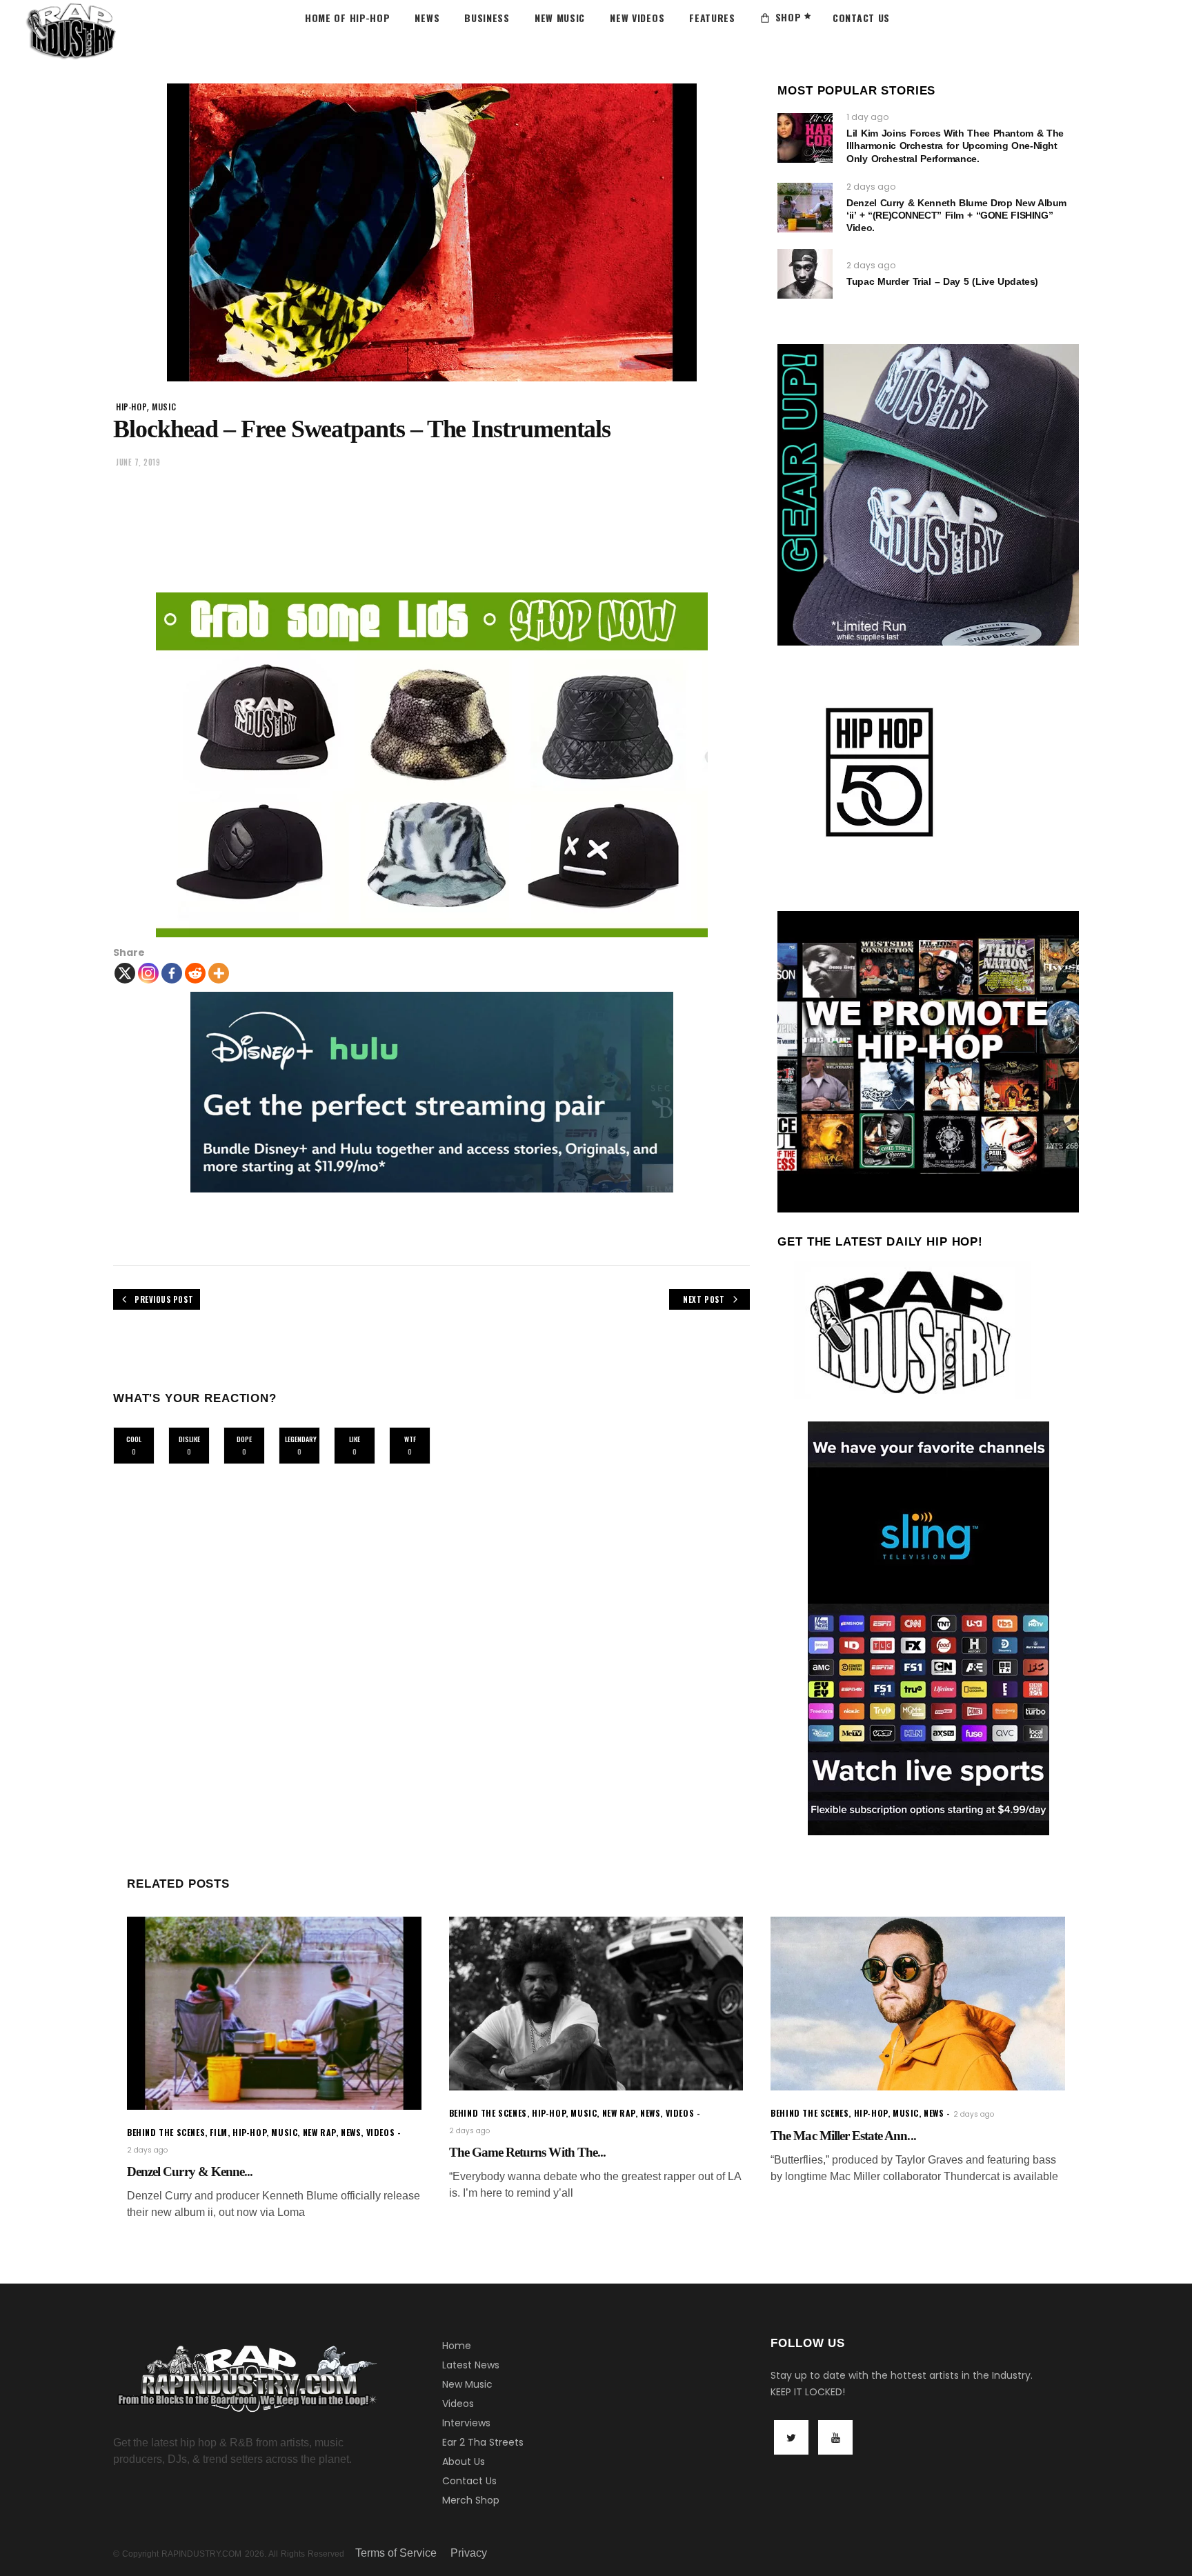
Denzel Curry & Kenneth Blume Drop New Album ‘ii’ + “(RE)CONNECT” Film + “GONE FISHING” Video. (956, 215)
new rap (319, 2132)
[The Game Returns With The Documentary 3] (596, 2004)
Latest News (471, 2365)
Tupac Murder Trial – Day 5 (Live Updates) (942, 281)
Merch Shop (471, 2500)
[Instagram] (148, 973)
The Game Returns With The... (527, 2152)
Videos (458, 2404)
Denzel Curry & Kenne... (190, 2171)
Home (457, 2346)
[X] (125, 973)
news (351, 2132)
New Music (467, 2384)
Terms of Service (396, 2553)
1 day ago (867, 117)
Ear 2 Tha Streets (483, 2442)
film (218, 2132)
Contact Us (469, 2481)
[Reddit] (195, 973)
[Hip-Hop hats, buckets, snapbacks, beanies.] (431, 765)
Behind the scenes (166, 2132)
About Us (464, 2462)
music (164, 407)
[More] (219, 973)
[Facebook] (172, 973)
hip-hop (131, 407)
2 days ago (871, 187)
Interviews (466, 2423)
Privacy (469, 2553)
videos (381, 2132)
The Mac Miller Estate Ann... (843, 2136)
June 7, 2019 (138, 462)
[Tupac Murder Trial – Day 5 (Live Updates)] (805, 274)
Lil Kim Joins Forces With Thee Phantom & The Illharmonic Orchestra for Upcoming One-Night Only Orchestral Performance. (955, 146)
